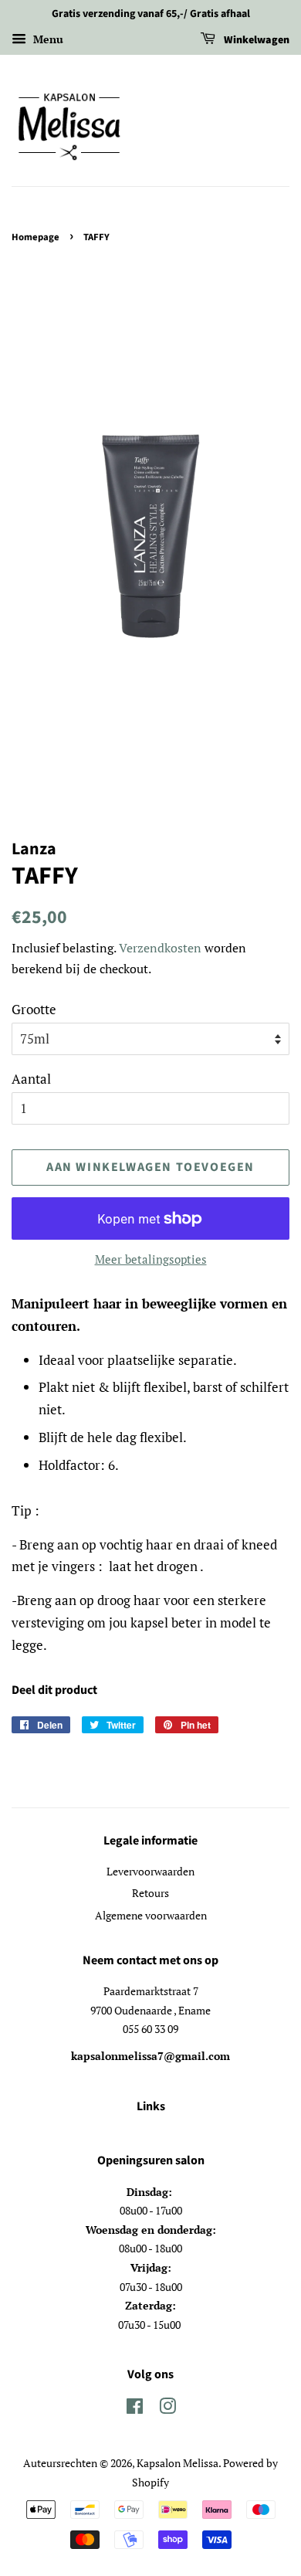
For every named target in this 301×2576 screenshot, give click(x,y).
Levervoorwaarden (150, 1871)
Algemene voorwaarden (151, 1915)
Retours (150, 1893)
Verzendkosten (160, 948)
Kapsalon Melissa (178, 2463)
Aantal (31, 1079)
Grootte (34, 1009)
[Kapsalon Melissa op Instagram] (167, 2409)
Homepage (36, 237)
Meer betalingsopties (151, 1259)
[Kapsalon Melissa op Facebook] (135, 2409)
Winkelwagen (255, 40)
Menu (47, 39)
